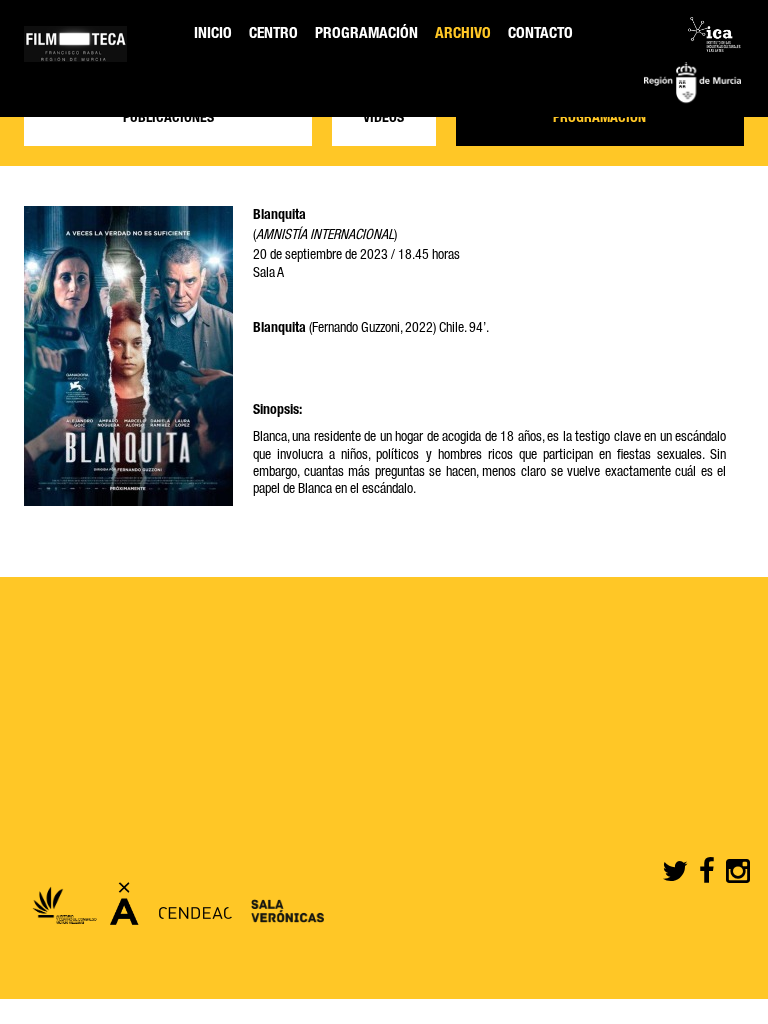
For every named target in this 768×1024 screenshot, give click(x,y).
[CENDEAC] (190, 910)
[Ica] (714, 36)
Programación (366, 34)
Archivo (463, 34)
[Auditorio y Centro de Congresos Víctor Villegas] (64, 910)
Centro (273, 34)
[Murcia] (692, 84)
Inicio (213, 34)
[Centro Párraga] (124, 910)
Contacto (540, 34)
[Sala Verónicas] (283, 910)
